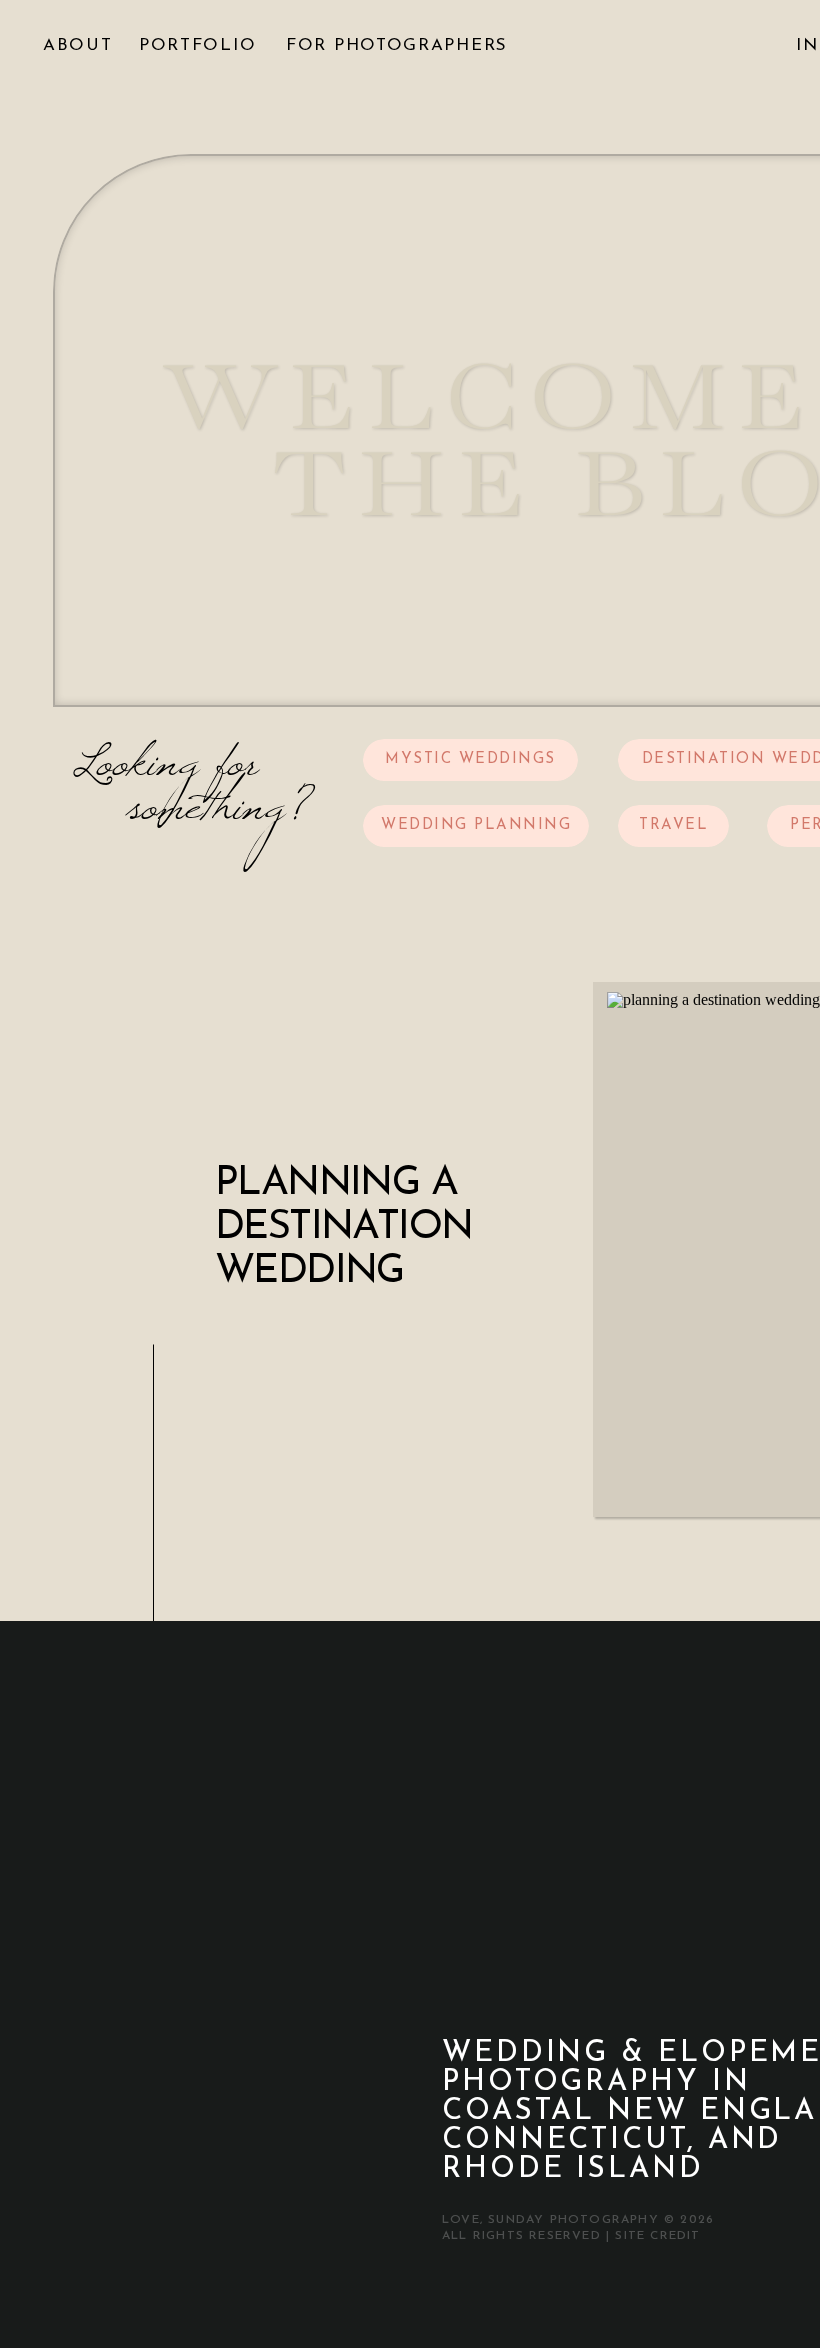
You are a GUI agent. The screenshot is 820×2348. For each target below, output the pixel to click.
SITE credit (657, 2236)
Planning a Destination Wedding (343, 1228)
